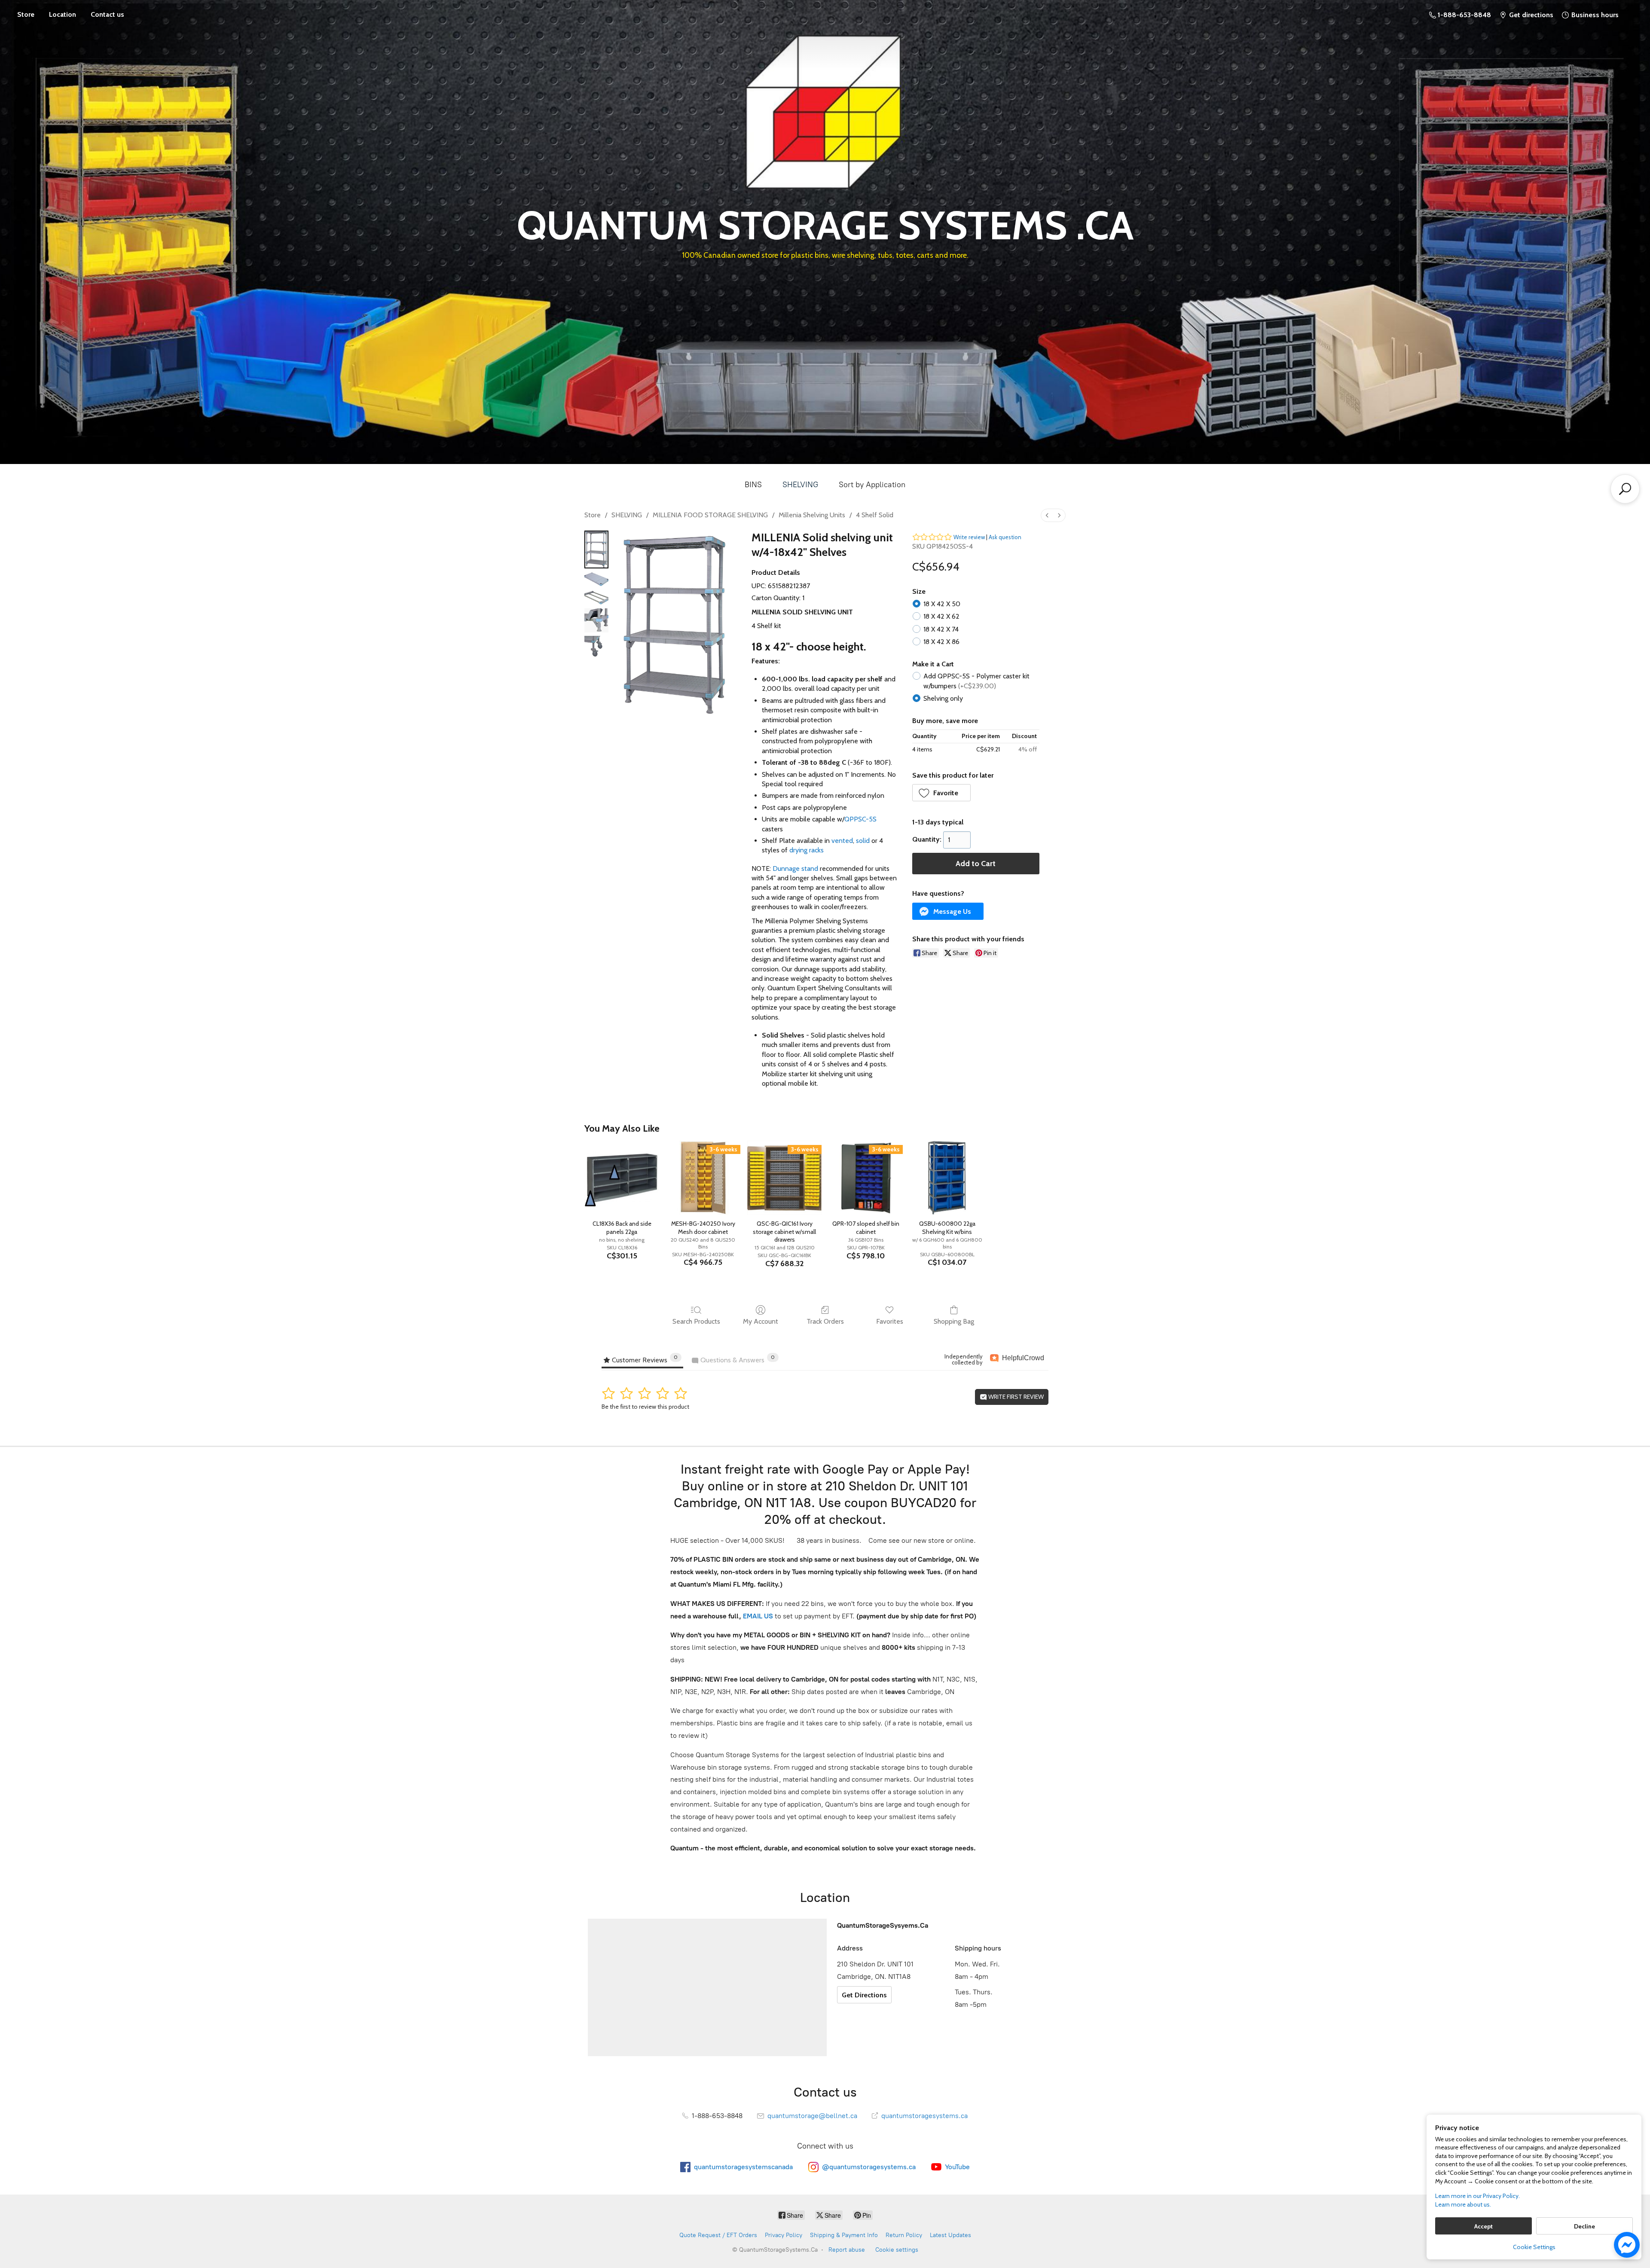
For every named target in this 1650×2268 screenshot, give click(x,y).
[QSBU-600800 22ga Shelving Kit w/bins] (947, 1178)
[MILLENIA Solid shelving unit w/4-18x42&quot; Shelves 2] (596, 598)
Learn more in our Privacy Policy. (1477, 2196)
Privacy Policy (784, 2235)
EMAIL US (757, 1616)
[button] (942, 793)
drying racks (807, 850)
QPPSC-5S (860, 819)
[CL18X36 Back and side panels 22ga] (622, 1178)
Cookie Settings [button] (1534, 2247)
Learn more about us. (1463, 2204)
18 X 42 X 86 (941, 642)
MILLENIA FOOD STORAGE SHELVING (710, 515)
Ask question (1005, 537)
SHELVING (800, 485)
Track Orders (825, 1321)
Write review (969, 537)
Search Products (696, 1321)
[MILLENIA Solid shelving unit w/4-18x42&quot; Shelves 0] (596, 549)
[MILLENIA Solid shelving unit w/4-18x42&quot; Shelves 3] (596, 620)
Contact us (107, 14)
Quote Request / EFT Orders (718, 2235)
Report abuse (847, 2250)
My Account (761, 1321)
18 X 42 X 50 (942, 604)
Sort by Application (872, 485)
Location (63, 14)
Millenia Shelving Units (812, 515)
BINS (753, 485)
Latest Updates (950, 2235)
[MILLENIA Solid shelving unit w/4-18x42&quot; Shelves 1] (596, 579)
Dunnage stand (795, 868)
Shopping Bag (954, 1321)
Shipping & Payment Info (844, 2235)
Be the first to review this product (645, 1407)
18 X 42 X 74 (941, 629)
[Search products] (1625, 489)
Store (26, 14)
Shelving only (943, 698)
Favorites (890, 1321)
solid (863, 841)
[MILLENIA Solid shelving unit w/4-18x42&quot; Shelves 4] (596, 648)
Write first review (1015, 1397)
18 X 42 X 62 (941, 616)
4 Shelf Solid (875, 515)
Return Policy (904, 2235)
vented (842, 841)
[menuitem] (1047, 515)
